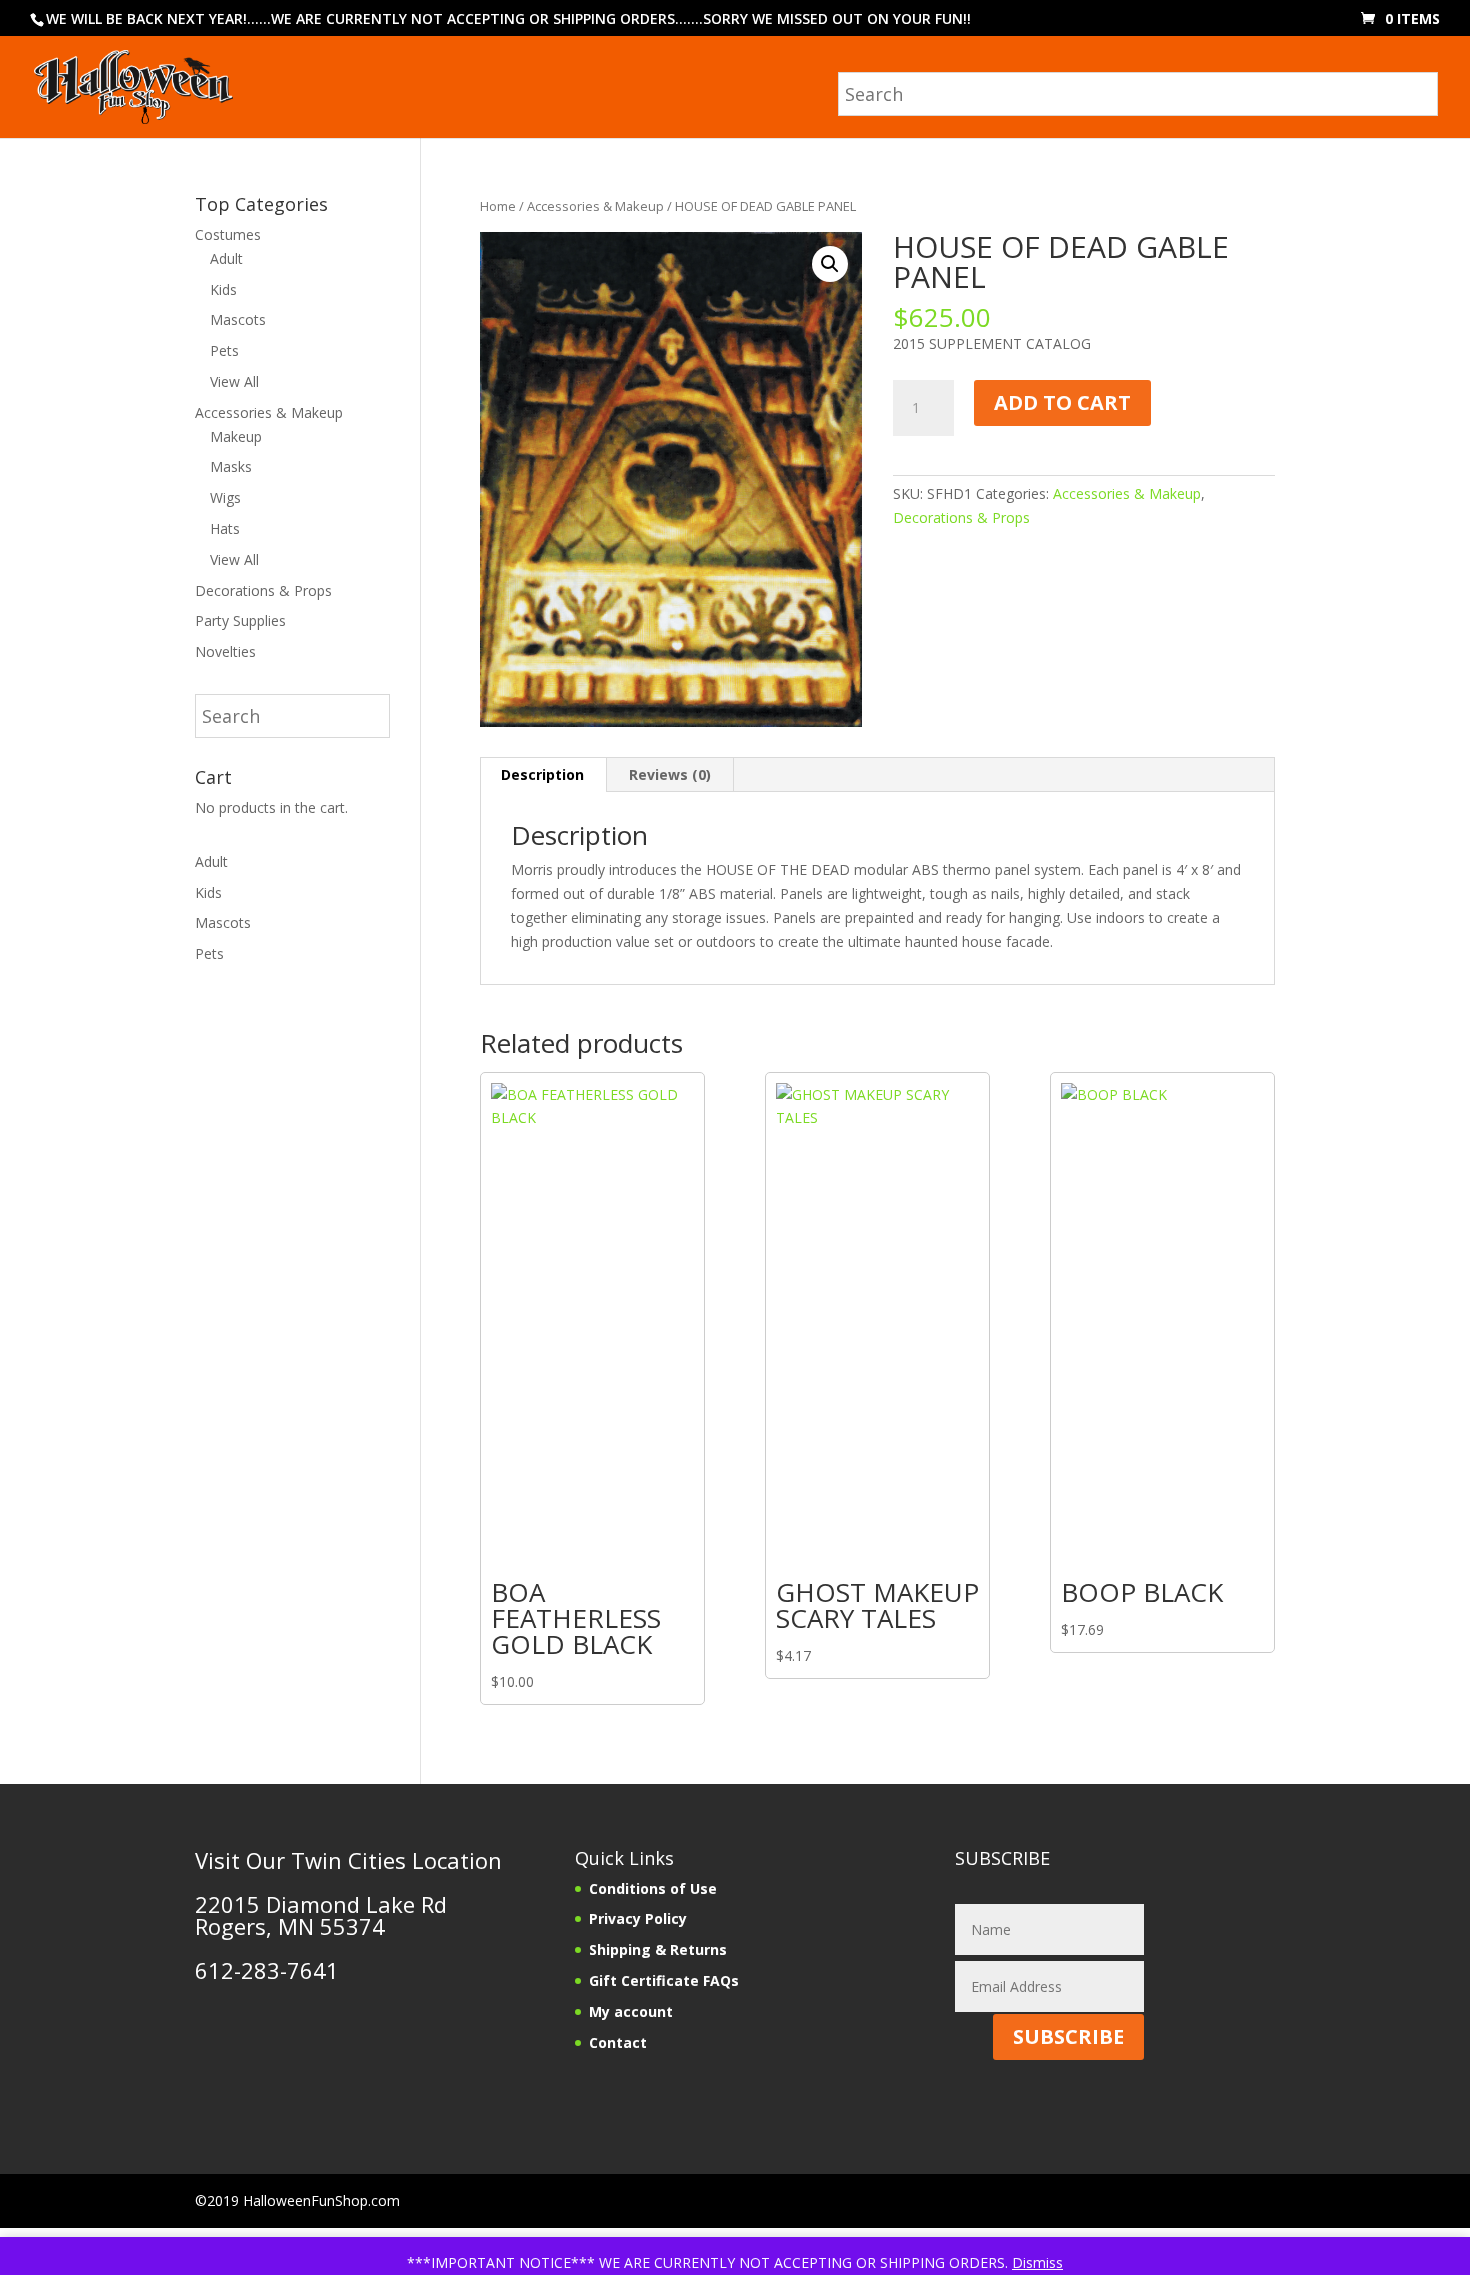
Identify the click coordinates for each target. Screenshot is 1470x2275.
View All (234, 381)
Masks (231, 466)
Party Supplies (240, 620)
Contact (618, 2042)
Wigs (225, 497)
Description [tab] (542, 774)
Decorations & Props (961, 517)
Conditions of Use (653, 1888)
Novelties (225, 651)
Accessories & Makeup (595, 206)
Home (498, 206)
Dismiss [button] (1037, 2262)
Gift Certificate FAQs (664, 1980)
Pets (224, 350)
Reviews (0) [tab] (670, 774)
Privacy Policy (638, 1918)
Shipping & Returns (658, 1949)
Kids (223, 289)
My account (631, 2011)
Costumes (228, 234)
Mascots (238, 319)
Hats (225, 528)
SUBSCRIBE (1068, 2036)
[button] (830, 264)
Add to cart (1062, 402)
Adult (226, 258)
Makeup (236, 436)
